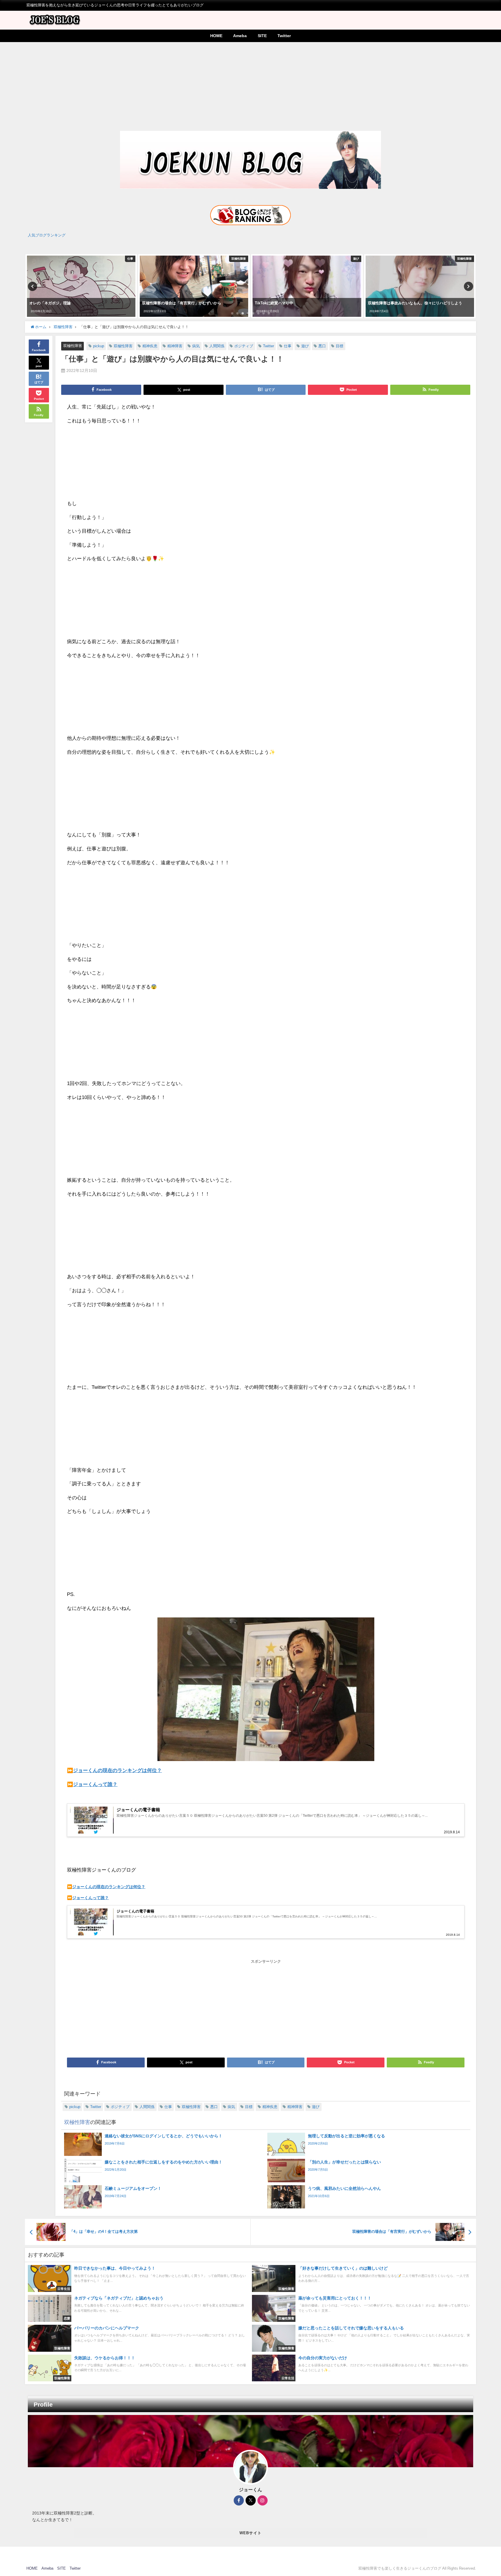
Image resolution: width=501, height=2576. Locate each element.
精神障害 (175, 346)
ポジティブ (244, 346)
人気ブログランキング (47, 235)
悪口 (322, 346)
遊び (305, 346)
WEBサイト (251, 2533)
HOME (216, 36)
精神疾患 (150, 346)
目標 (340, 346)
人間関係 (217, 346)
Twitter (284, 36)
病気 (196, 346)
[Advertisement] (251, 86)
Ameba (240, 36)
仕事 (288, 346)
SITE (262, 36)
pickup (99, 346)
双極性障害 (73, 346)
